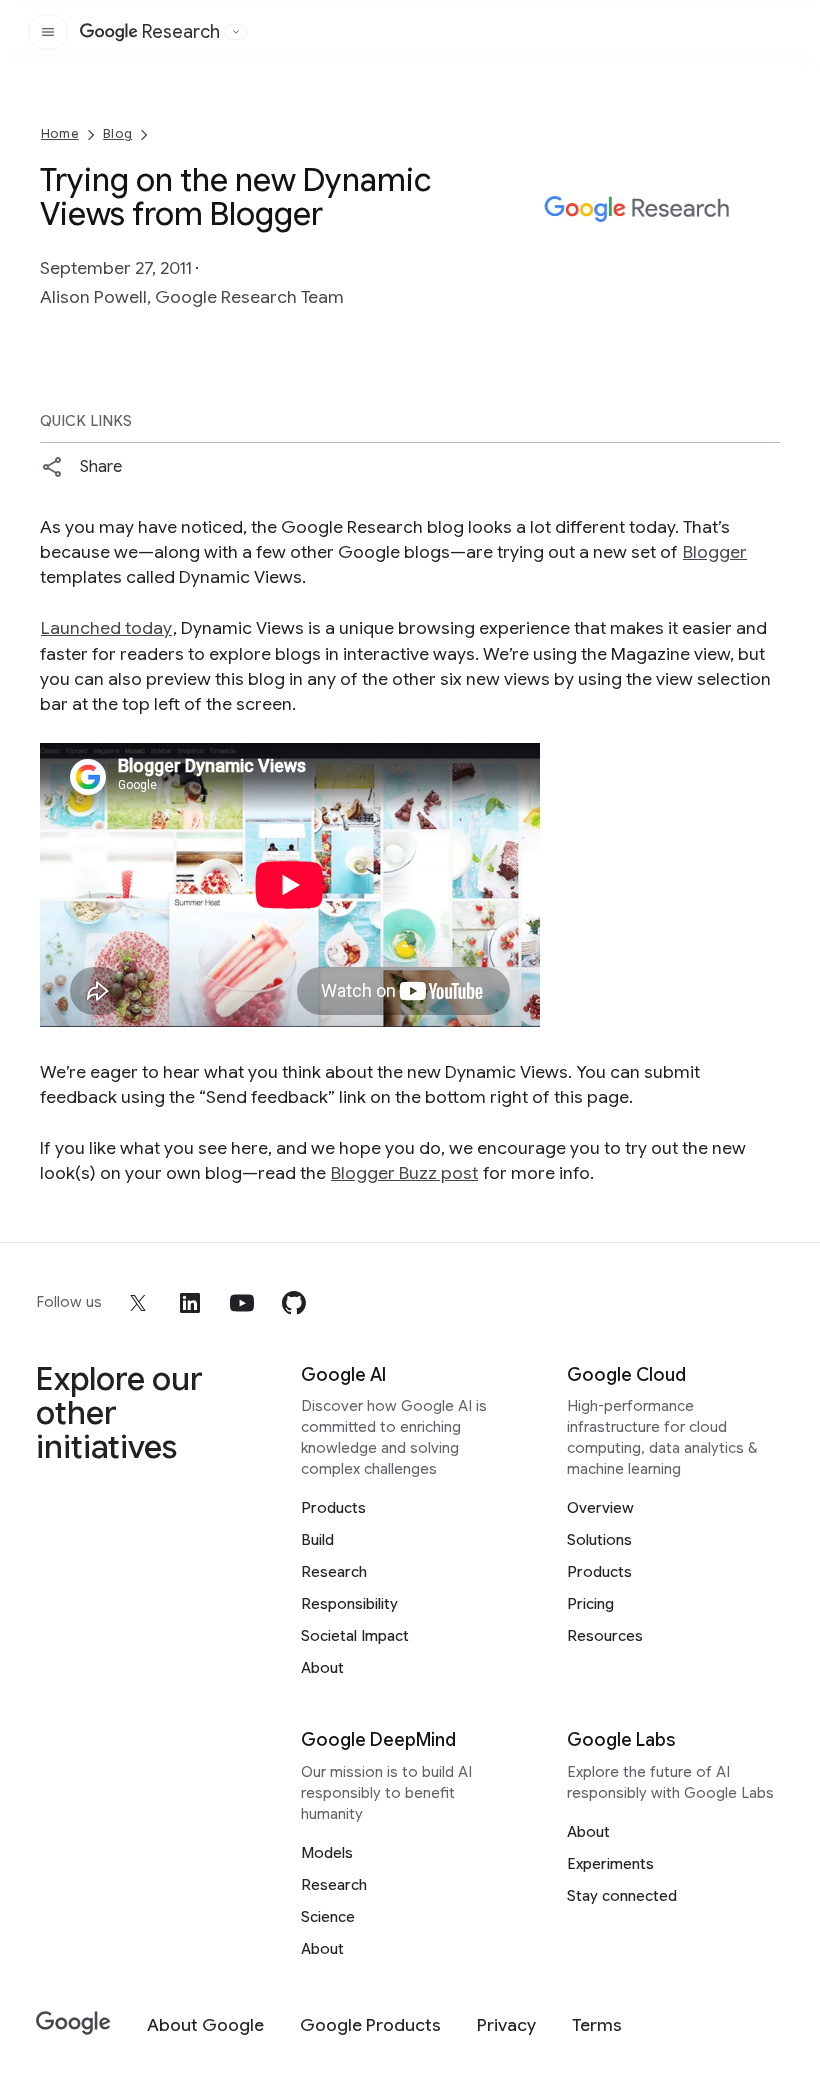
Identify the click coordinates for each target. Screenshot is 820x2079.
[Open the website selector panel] (236, 32)
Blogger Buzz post (404, 1173)
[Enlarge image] (762, 270)
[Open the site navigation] (48, 32)
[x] (138, 1303)
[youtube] (242, 1303)
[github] (294, 1303)
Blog (117, 133)
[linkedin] (190, 1303)
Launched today (106, 628)
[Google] (73, 2023)
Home (60, 133)
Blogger (715, 552)
